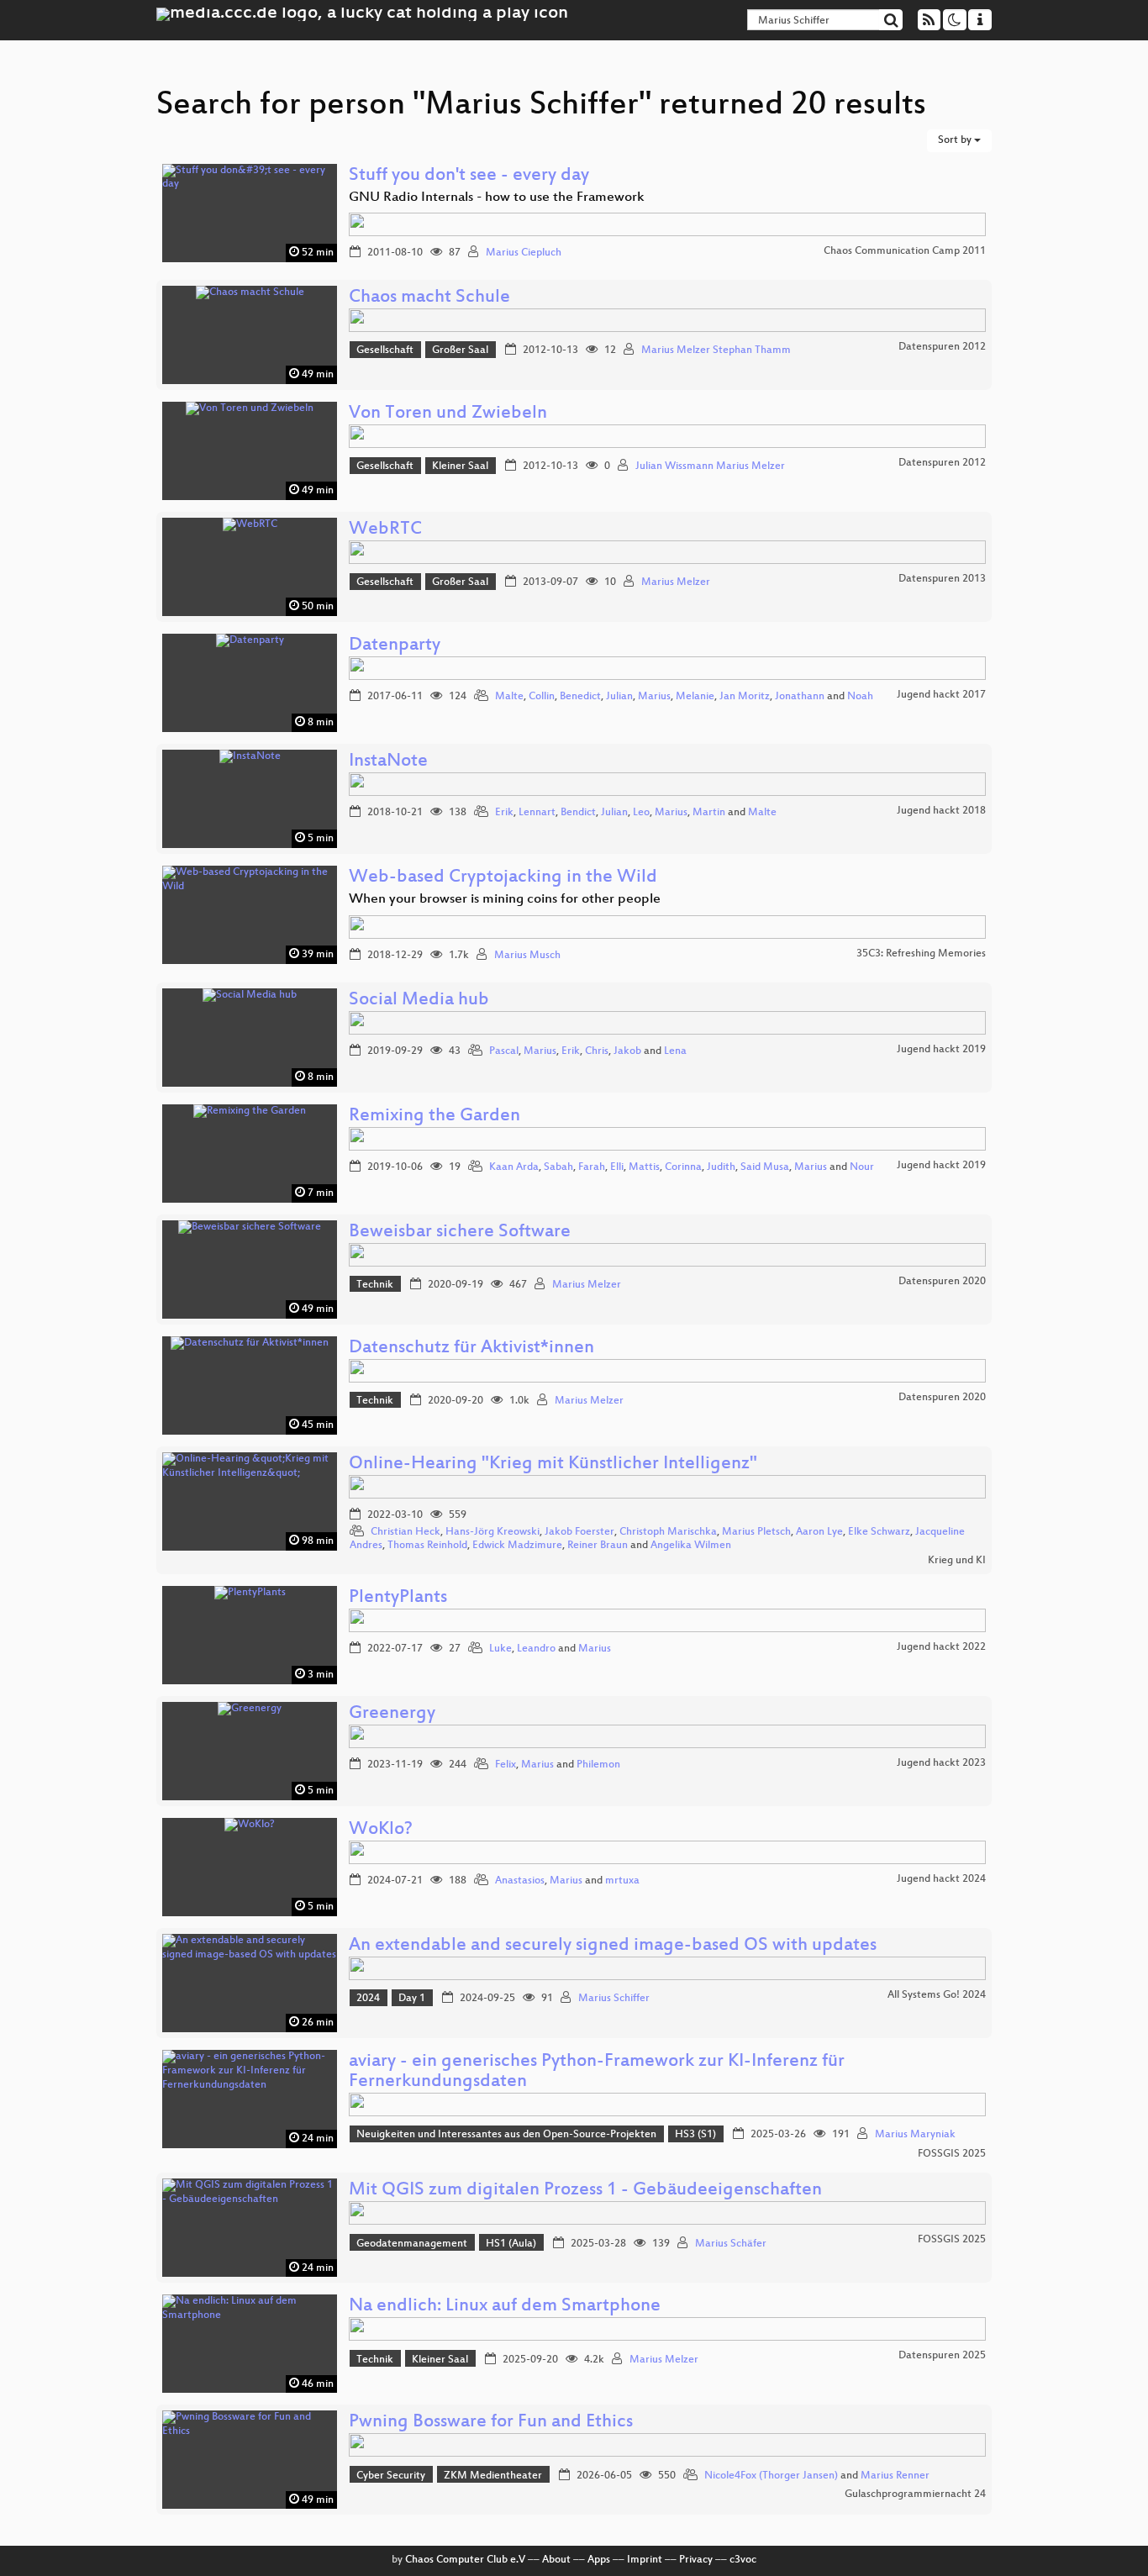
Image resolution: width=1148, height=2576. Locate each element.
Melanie (695, 697)
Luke (500, 1649)
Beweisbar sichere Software (460, 1233)
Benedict (580, 697)
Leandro (536, 1649)
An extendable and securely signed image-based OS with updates (613, 1946)
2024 (368, 1999)
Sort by (956, 140)
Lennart (537, 813)
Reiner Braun (598, 1546)
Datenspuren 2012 (942, 347)
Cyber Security (391, 2476)
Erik (504, 813)
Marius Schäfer (731, 2244)
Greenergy (392, 1714)
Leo (641, 813)
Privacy (696, 2560)
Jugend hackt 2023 (941, 1763)
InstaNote (388, 762)
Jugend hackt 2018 (941, 811)
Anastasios (520, 1881)
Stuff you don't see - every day (469, 176)
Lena (675, 1051)
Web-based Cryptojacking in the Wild (503, 878)
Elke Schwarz (879, 1532)
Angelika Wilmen (691, 1546)
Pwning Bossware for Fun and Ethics (491, 2423)
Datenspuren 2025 (942, 2356)
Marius (654, 697)
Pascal (504, 1051)
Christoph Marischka (668, 1532)
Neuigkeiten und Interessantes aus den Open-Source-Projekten (506, 2135)
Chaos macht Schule (429, 298)
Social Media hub (419, 1001)
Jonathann (800, 697)
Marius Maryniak (915, 2135)
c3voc (743, 2560)
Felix (506, 1765)
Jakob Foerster (579, 1532)
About (556, 2560)
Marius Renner (895, 2476)
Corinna (683, 1167)
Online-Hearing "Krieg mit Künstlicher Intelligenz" (553, 1464)
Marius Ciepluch (524, 253)
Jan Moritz (745, 697)
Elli (617, 1167)
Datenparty (395, 646)
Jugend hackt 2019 (941, 1050)
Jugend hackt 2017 (941, 695)
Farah (592, 1167)
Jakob (627, 1051)
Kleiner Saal (460, 466)
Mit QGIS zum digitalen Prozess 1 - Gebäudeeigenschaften (585, 2191)
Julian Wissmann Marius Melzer (710, 466)
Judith (721, 1167)
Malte (509, 697)
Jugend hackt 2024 (941, 1879)
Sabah (558, 1167)
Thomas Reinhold (427, 1546)
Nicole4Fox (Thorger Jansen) (771, 2476)
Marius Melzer (676, 582)
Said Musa (765, 1167)
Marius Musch (527, 956)
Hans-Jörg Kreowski (492, 1532)
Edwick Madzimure (517, 1546)
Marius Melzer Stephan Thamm (716, 350)
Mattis (644, 1167)
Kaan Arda (514, 1167)
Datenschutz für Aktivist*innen (471, 1349)
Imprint (645, 2560)
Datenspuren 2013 (942, 579)
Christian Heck (405, 1532)
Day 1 (412, 1999)
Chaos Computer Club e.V (465, 2560)
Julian (619, 697)
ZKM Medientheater (493, 2476)
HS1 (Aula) (511, 2244)
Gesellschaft (385, 350)
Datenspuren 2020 (942, 1282)
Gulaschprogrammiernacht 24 (915, 2494)
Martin (709, 813)
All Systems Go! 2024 (937, 1995)
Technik (375, 1285)
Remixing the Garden (434, 1117)
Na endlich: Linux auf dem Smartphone (505, 2307)
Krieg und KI (957, 1561)
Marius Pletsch (756, 1532)
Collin (542, 697)
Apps (599, 2560)
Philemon (598, 1765)
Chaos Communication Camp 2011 (905, 251)
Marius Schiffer (614, 1999)
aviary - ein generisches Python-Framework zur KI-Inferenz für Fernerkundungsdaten (597, 2072)
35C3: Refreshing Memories (921, 954)
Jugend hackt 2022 (941, 1647)
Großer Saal (460, 350)
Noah (860, 697)
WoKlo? (381, 1830)
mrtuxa (622, 1881)
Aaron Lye (819, 1532)
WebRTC (385, 530)
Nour (862, 1167)
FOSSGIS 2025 (952, 2154)
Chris (597, 1051)
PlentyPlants (398, 1598)
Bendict (578, 813)
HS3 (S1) (695, 2135)
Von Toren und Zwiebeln (448, 414)
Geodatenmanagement (412, 2244)
